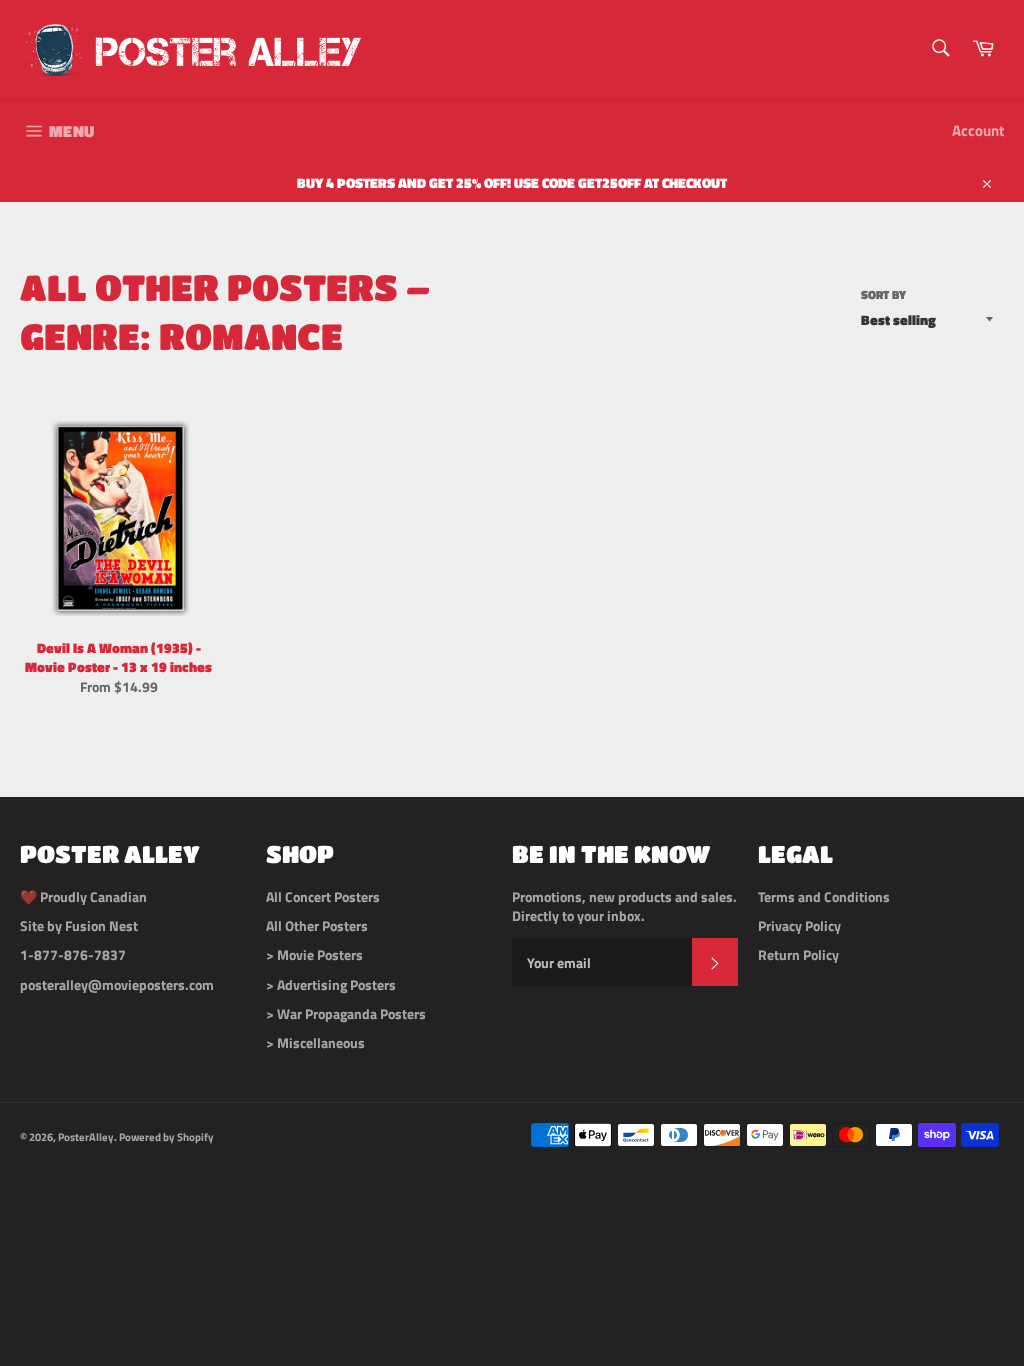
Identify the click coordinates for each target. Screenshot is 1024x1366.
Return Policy (798, 954)
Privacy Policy (799, 925)
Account (978, 130)
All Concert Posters (323, 896)
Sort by (883, 295)
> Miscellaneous (315, 1042)
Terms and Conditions (824, 896)
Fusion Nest (101, 925)
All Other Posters (317, 925)
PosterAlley (86, 1136)
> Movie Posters (314, 954)
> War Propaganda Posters (346, 1013)
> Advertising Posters (331, 984)
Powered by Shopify (166, 1136)
